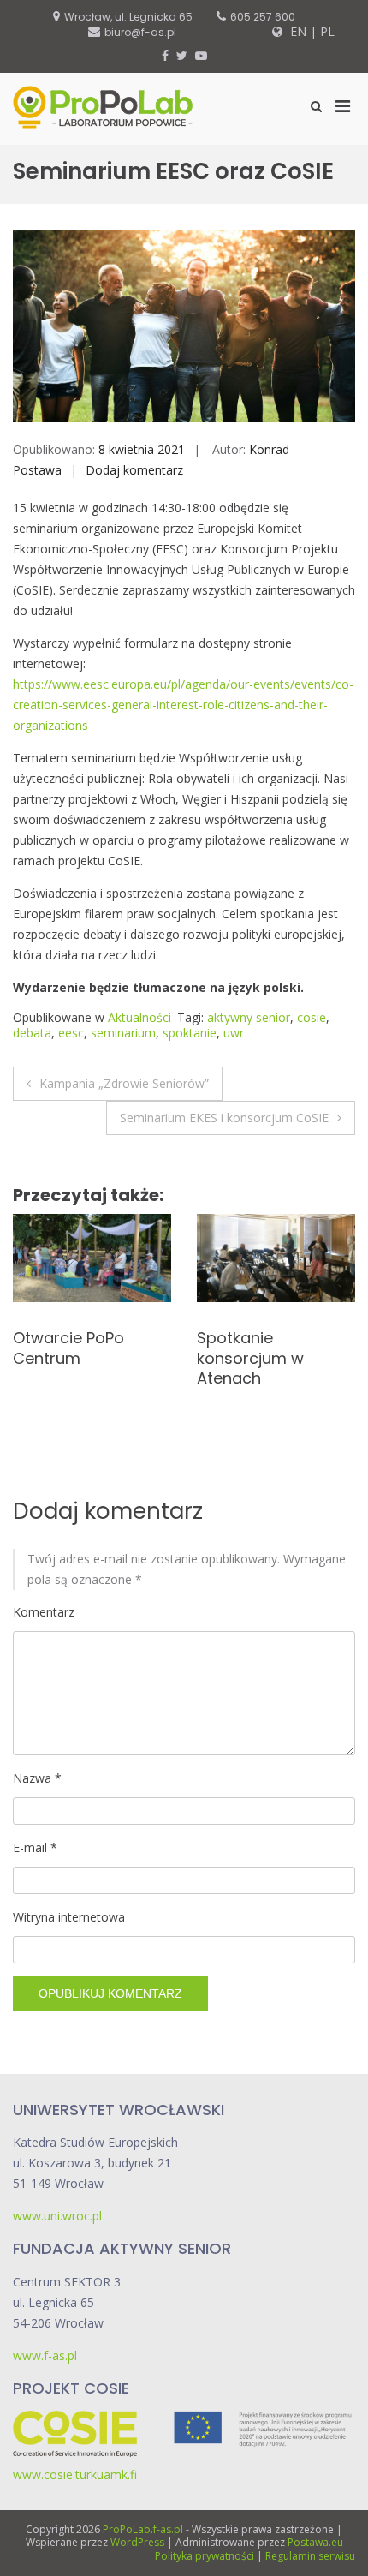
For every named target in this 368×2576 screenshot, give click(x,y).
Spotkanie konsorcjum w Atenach (66, 1358)
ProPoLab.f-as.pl (143, 2529)
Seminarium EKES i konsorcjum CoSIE (224, 1118)
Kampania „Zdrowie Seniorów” (124, 1083)
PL (327, 31)
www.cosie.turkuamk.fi (75, 2474)
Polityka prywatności (205, 2556)
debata (32, 1033)
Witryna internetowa (69, 1917)
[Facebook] (165, 55)
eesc (71, 1033)
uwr (234, 1033)
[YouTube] (201, 55)
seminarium (123, 1033)
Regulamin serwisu (310, 2556)
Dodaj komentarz (134, 470)
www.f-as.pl (45, 2355)
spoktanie (190, 1033)
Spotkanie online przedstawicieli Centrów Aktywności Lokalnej (275, 1368)
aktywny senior (249, 1017)
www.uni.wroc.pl (57, 2216)
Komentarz (44, 1612)
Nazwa (37, 1778)
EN (297, 31)
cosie (312, 1017)
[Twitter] (182, 55)
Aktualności (139, 1017)
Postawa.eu (315, 2542)
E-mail (35, 1847)
